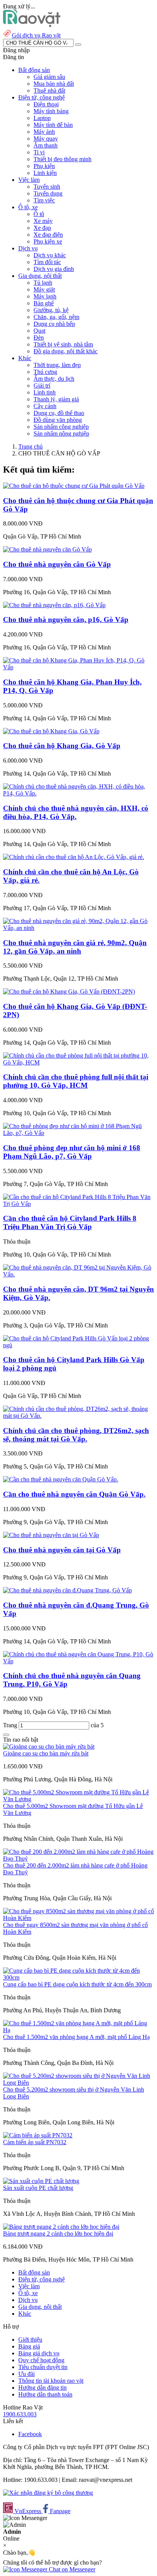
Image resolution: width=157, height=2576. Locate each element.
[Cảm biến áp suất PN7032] (38, 2135)
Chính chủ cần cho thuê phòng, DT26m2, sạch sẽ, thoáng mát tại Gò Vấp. (76, 1435)
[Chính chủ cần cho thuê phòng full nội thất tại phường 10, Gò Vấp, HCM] (78, 1062)
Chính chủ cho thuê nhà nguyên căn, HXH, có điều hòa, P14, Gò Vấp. (76, 812)
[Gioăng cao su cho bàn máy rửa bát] (49, 1746)
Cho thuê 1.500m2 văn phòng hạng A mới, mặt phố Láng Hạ (76, 2037)
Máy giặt (44, 289)
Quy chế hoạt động (41, 2360)
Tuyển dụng (48, 193)
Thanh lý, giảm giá (56, 399)
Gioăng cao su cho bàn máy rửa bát (46, 1753)
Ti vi (39, 152)
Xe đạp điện (48, 235)
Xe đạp (42, 228)
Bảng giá (29, 2346)
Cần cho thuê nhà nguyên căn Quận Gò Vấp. (74, 1494)
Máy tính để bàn (53, 125)
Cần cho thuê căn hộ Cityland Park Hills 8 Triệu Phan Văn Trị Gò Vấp (70, 1222)
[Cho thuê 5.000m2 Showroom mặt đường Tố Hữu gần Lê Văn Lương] (78, 1799)
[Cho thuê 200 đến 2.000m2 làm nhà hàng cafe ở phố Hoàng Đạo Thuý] (78, 1859)
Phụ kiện (44, 166)
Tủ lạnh (43, 283)
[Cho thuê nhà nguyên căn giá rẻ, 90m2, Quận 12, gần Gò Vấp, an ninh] (78, 928)
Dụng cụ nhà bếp (54, 324)
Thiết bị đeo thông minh (62, 159)
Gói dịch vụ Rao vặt (36, 35)
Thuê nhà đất (49, 91)
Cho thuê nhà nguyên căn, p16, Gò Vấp (66, 620)
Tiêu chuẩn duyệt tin (43, 2367)
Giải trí (42, 386)
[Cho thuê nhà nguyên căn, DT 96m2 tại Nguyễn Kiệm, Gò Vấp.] (78, 1274)
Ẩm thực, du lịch (54, 379)
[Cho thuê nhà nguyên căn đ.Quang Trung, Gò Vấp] (67, 1590)
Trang (11, 1725)
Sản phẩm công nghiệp (61, 427)
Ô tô (39, 214)
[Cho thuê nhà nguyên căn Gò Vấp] (47, 549)
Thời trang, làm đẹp (57, 365)
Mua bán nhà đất (54, 84)
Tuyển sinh (47, 187)
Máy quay (46, 139)
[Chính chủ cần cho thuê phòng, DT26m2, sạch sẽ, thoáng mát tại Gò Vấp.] (78, 1416)
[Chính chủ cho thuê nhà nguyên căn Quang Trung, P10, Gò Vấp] (78, 1661)
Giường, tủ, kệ (51, 310)
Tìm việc (44, 200)
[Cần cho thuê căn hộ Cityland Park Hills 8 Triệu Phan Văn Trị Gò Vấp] (78, 1204)
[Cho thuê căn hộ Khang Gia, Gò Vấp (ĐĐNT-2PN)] (69, 991)
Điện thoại (46, 104)
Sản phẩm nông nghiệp (61, 434)
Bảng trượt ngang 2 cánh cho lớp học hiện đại (58, 2234)
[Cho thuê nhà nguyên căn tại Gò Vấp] (51, 1535)
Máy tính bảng (51, 111)
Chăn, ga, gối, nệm (56, 317)
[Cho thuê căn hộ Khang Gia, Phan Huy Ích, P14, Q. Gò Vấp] (78, 667)
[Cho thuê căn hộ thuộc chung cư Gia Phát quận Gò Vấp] (74, 486)
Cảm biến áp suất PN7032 (35, 2142)
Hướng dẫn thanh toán (45, 2394)
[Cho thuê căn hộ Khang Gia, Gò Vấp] (51, 731)
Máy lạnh (45, 296)
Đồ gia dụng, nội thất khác (66, 351)
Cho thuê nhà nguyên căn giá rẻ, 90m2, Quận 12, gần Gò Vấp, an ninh (75, 947)
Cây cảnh (45, 406)
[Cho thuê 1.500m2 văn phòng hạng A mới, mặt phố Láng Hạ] (78, 2030)
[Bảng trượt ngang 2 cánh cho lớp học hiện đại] (61, 2227)
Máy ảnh (44, 132)
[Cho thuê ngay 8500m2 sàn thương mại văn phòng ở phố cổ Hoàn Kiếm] (78, 1918)
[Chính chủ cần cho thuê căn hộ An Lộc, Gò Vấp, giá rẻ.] (74, 857)
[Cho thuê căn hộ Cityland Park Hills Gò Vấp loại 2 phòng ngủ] (78, 1345)
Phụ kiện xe (48, 241)
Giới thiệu (30, 2340)
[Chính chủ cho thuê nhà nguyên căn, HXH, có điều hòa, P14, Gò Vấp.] (78, 793)
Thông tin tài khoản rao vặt (51, 2381)
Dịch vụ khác (50, 255)
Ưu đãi (26, 2374)
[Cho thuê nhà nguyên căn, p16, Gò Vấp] (54, 605)
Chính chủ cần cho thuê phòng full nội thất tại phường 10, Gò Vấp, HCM (76, 1081)
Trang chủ (30, 446)
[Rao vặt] (32, 25)
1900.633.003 (20, 2414)
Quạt (39, 331)
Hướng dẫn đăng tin (42, 2388)
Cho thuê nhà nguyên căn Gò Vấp (57, 564)
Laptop (42, 118)
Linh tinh (45, 392)
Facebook (30, 2434)
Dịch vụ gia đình (54, 269)
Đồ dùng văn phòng (58, 420)
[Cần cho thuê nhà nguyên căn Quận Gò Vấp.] (61, 1479)
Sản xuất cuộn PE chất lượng (38, 2188)
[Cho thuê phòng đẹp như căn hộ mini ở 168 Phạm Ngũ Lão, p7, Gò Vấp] (78, 1133)
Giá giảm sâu (49, 77)
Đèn (39, 337)
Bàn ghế (44, 303)
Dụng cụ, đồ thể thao (59, 413)
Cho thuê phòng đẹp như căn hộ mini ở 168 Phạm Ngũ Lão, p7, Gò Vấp (72, 1152)
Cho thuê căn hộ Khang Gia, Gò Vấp (62, 746)
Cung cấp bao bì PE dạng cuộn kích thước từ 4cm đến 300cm (77, 1984)
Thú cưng (45, 372)
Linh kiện (45, 173)
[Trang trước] (6, 1735)
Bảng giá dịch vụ (39, 2353)
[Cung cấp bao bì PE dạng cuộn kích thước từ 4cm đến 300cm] (78, 1977)
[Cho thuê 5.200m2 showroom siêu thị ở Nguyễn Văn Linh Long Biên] (78, 2083)
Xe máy (43, 221)
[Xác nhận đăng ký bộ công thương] (48, 2493)
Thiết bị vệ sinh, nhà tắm (63, 344)
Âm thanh (46, 145)
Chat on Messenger (71, 2569)
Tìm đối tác (47, 262)
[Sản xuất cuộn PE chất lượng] (41, 2181)
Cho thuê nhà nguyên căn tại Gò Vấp (62, 1550)
